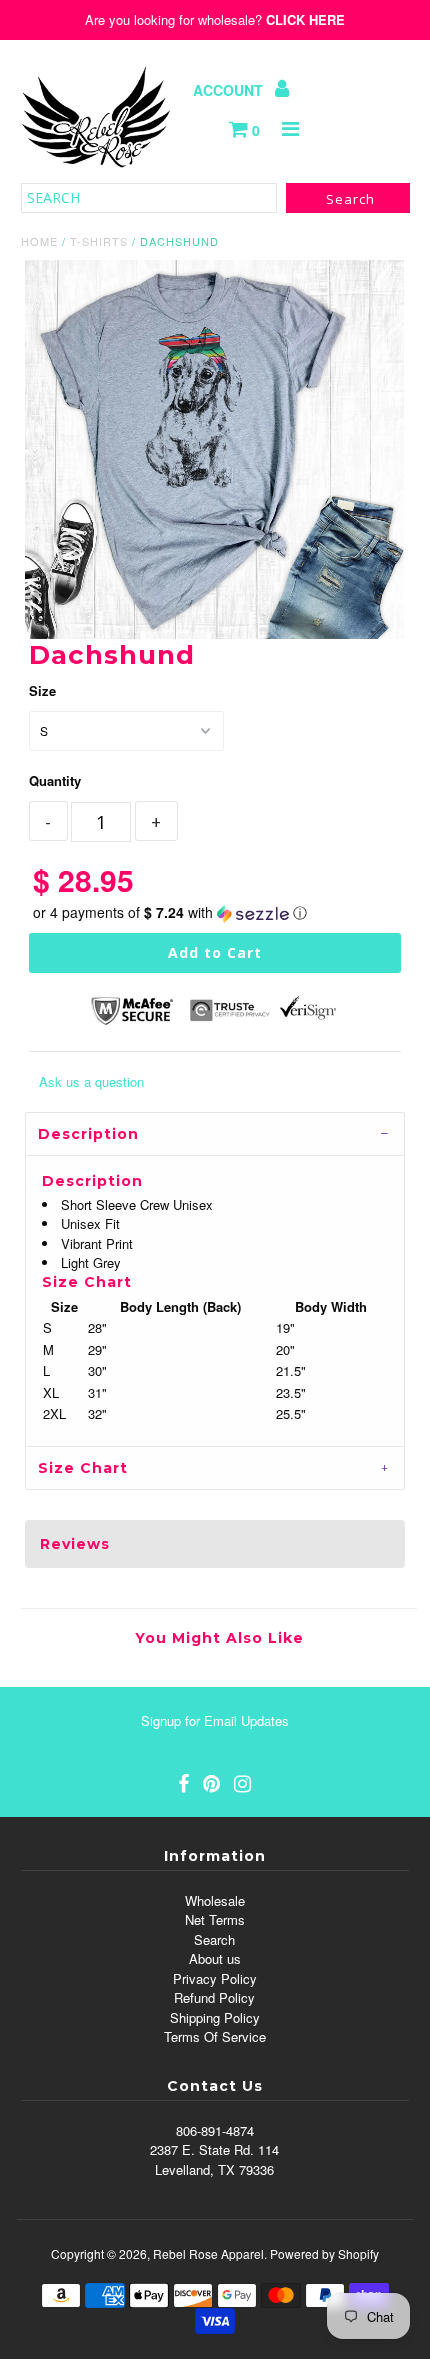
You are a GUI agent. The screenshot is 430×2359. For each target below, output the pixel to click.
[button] (215, 912)
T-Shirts (99, 241)
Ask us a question (91, 1081)
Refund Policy (214, 1997)
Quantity (55, 780)
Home (39, 241)
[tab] (214, 1133)
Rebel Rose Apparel (208, 2253)
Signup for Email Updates (215, 1720)
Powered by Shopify (324, 2253)
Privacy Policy (215, 1978)
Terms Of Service (215, 2036)
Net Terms (215, 1919)
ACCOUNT (230, 90)
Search (214, 1939)
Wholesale (215, 1900)
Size (42, 690)
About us (215, 1958)
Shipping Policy (215, 2017)
